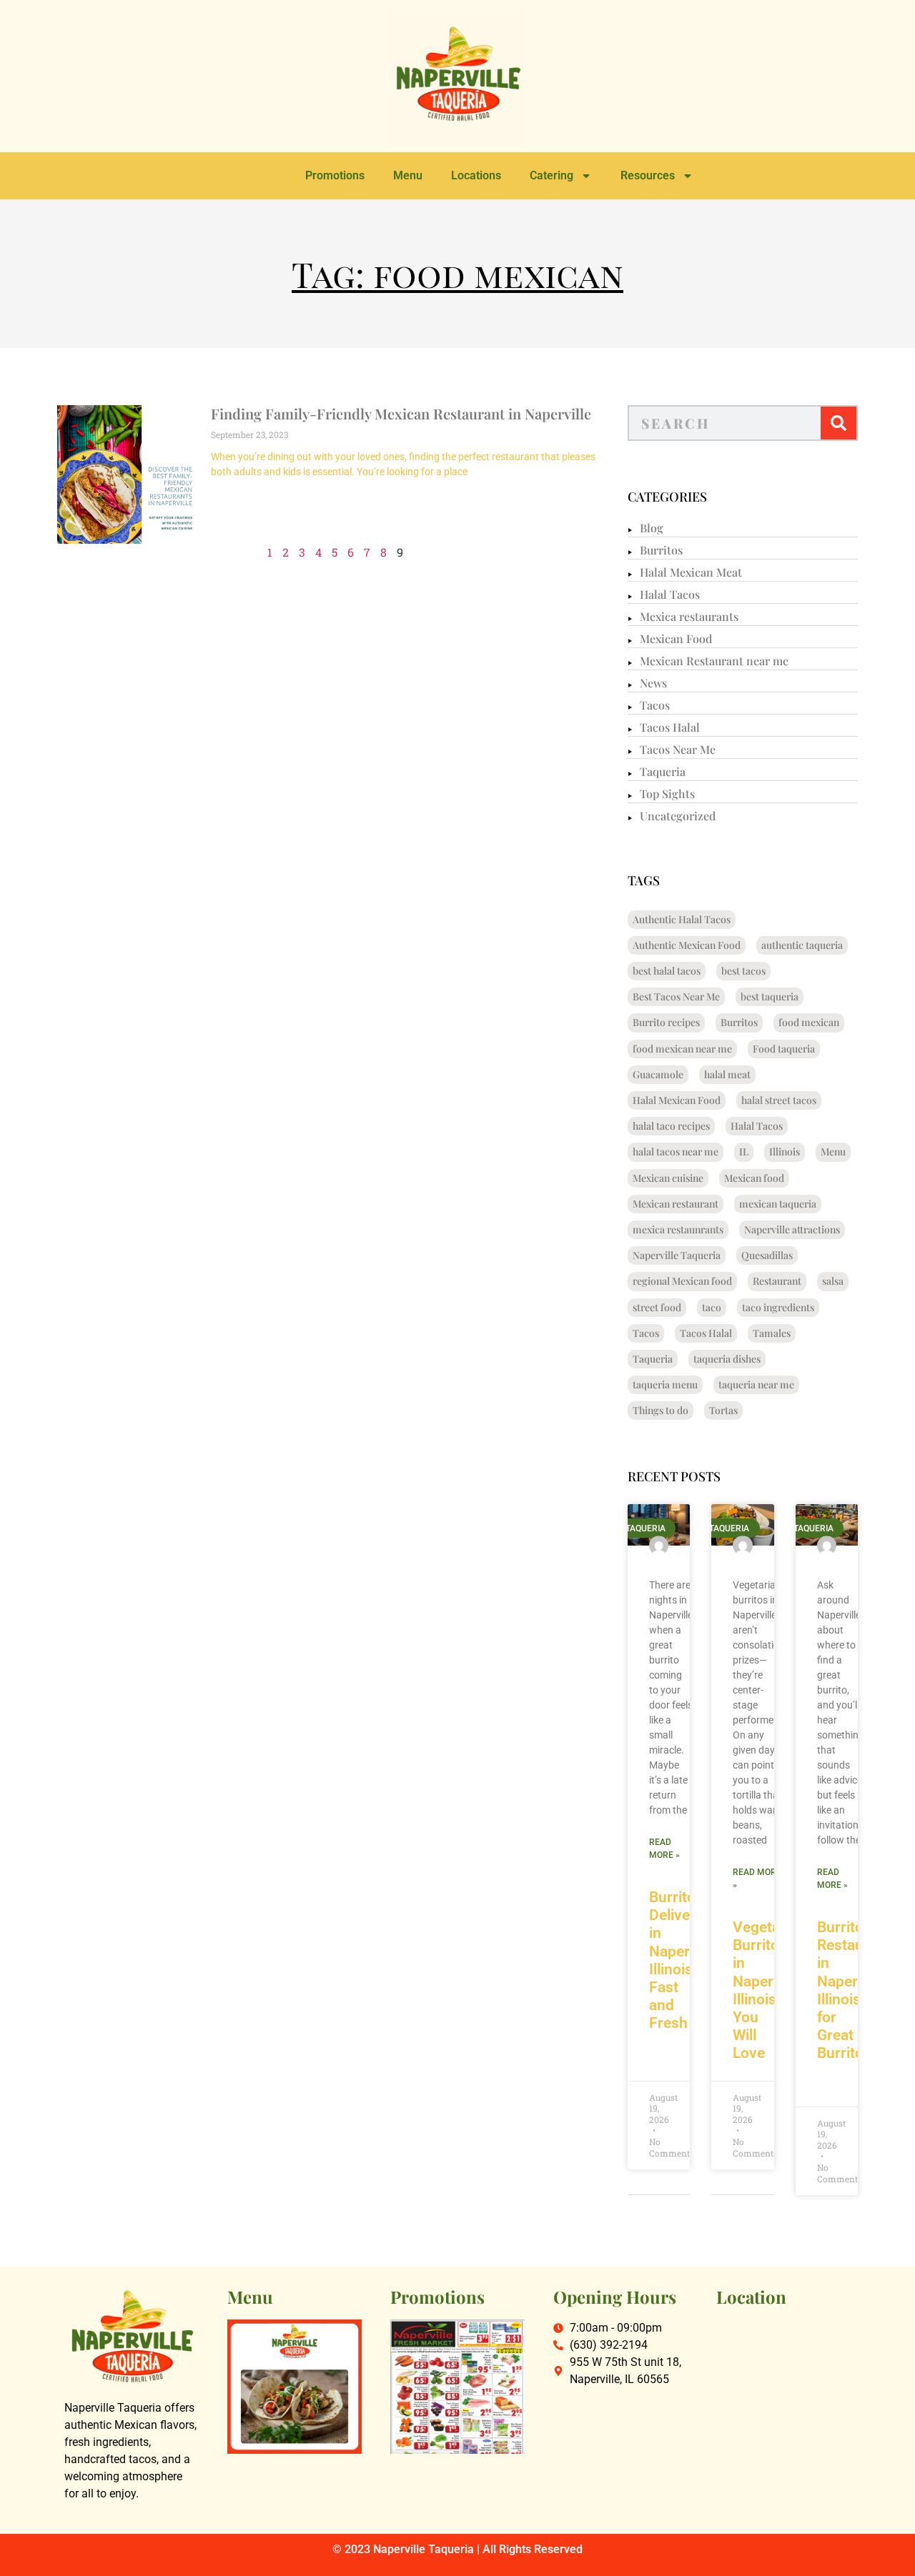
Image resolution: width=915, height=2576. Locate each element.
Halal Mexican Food (677, 1100)
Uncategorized (678, 816)
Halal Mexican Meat (691, 572)
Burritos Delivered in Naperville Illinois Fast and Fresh (683, 1960)
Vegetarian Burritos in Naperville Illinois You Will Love (769, 1990)
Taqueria (663, 771)
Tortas (723, 1410)
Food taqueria (784, 1049)
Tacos (655, 705)
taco (712, 1307)
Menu (408, 175)
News (653, 683)
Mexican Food (676, 638)
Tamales (772, 1333)
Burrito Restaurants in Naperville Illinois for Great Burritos (858, 1990)
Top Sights (667, 794)
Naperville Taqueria (677, 1255)
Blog (652, 528)
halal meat (727, 1074)
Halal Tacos (670, 594)
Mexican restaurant (676, 1204)
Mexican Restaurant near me (714, 661)
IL (744, 1152)
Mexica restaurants (689, 616)
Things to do (661, 1410)
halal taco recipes (671, 1126)
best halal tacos (667, 971)
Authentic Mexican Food (687, 945)
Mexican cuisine (668, 1178)
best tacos (743, 971)
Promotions (335, 175)
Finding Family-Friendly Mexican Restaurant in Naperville (401, 413)
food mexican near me (682, 1049)
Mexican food (754, 1178)
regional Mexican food (682, 1281)
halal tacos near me (676, 1152)
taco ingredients (778, 1307)
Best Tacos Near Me (676, 996)
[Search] (839, 423)
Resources (648, 175)
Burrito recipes (666, 1022)
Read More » (664, 1849)
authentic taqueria (802, 945)
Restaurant (777, 1281)
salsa (833, 1281)
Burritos (661, 550)
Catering (552, 175)
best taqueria (770, 996)
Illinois (785, 1152)
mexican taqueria (778, 1204)
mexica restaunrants (678, 1229)
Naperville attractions (792, 1229)
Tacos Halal (670, 727)
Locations (476, 175)
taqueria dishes (727, 1359)
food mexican (809, 1022)
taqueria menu (665, 1384)
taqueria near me (756, 1384)
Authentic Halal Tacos (682, 919)
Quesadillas (767, 1255)
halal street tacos (779, 1100)
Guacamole (658, 1074)
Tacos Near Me (678, 749)
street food (657, 1307)
